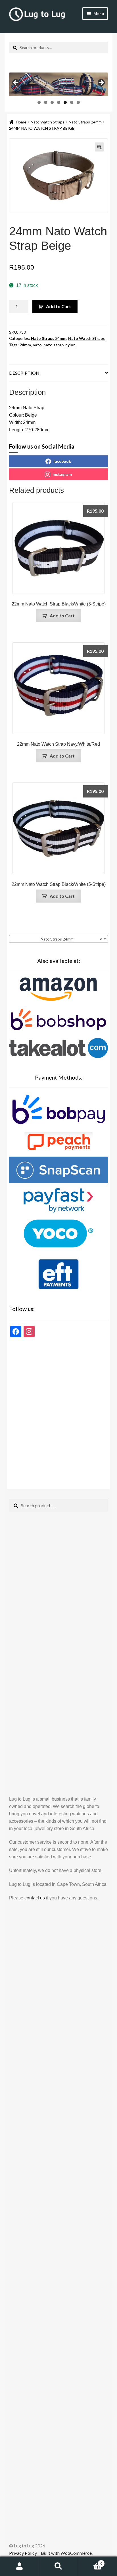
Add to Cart (58, 306)
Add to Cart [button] (62, 616)
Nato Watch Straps (48, 122)
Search (58, 2566)
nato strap (54, 345)
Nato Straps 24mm (85, 122)
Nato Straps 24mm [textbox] (70, 939)
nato (37, 345)
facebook (62, 461)
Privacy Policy (23, 2553)
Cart (90, 2562)
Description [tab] (24, 373)
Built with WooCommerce (66, 2553)
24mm (25, 345)
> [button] (101, 83)
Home (21, 122)
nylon (70, 345)
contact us (35, 1898)
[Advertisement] (58, 1411)
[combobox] (58, 939)
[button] (99, 147)
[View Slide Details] (58, 84)
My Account (19, 2566)
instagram (62, 474)
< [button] (16, 83)
